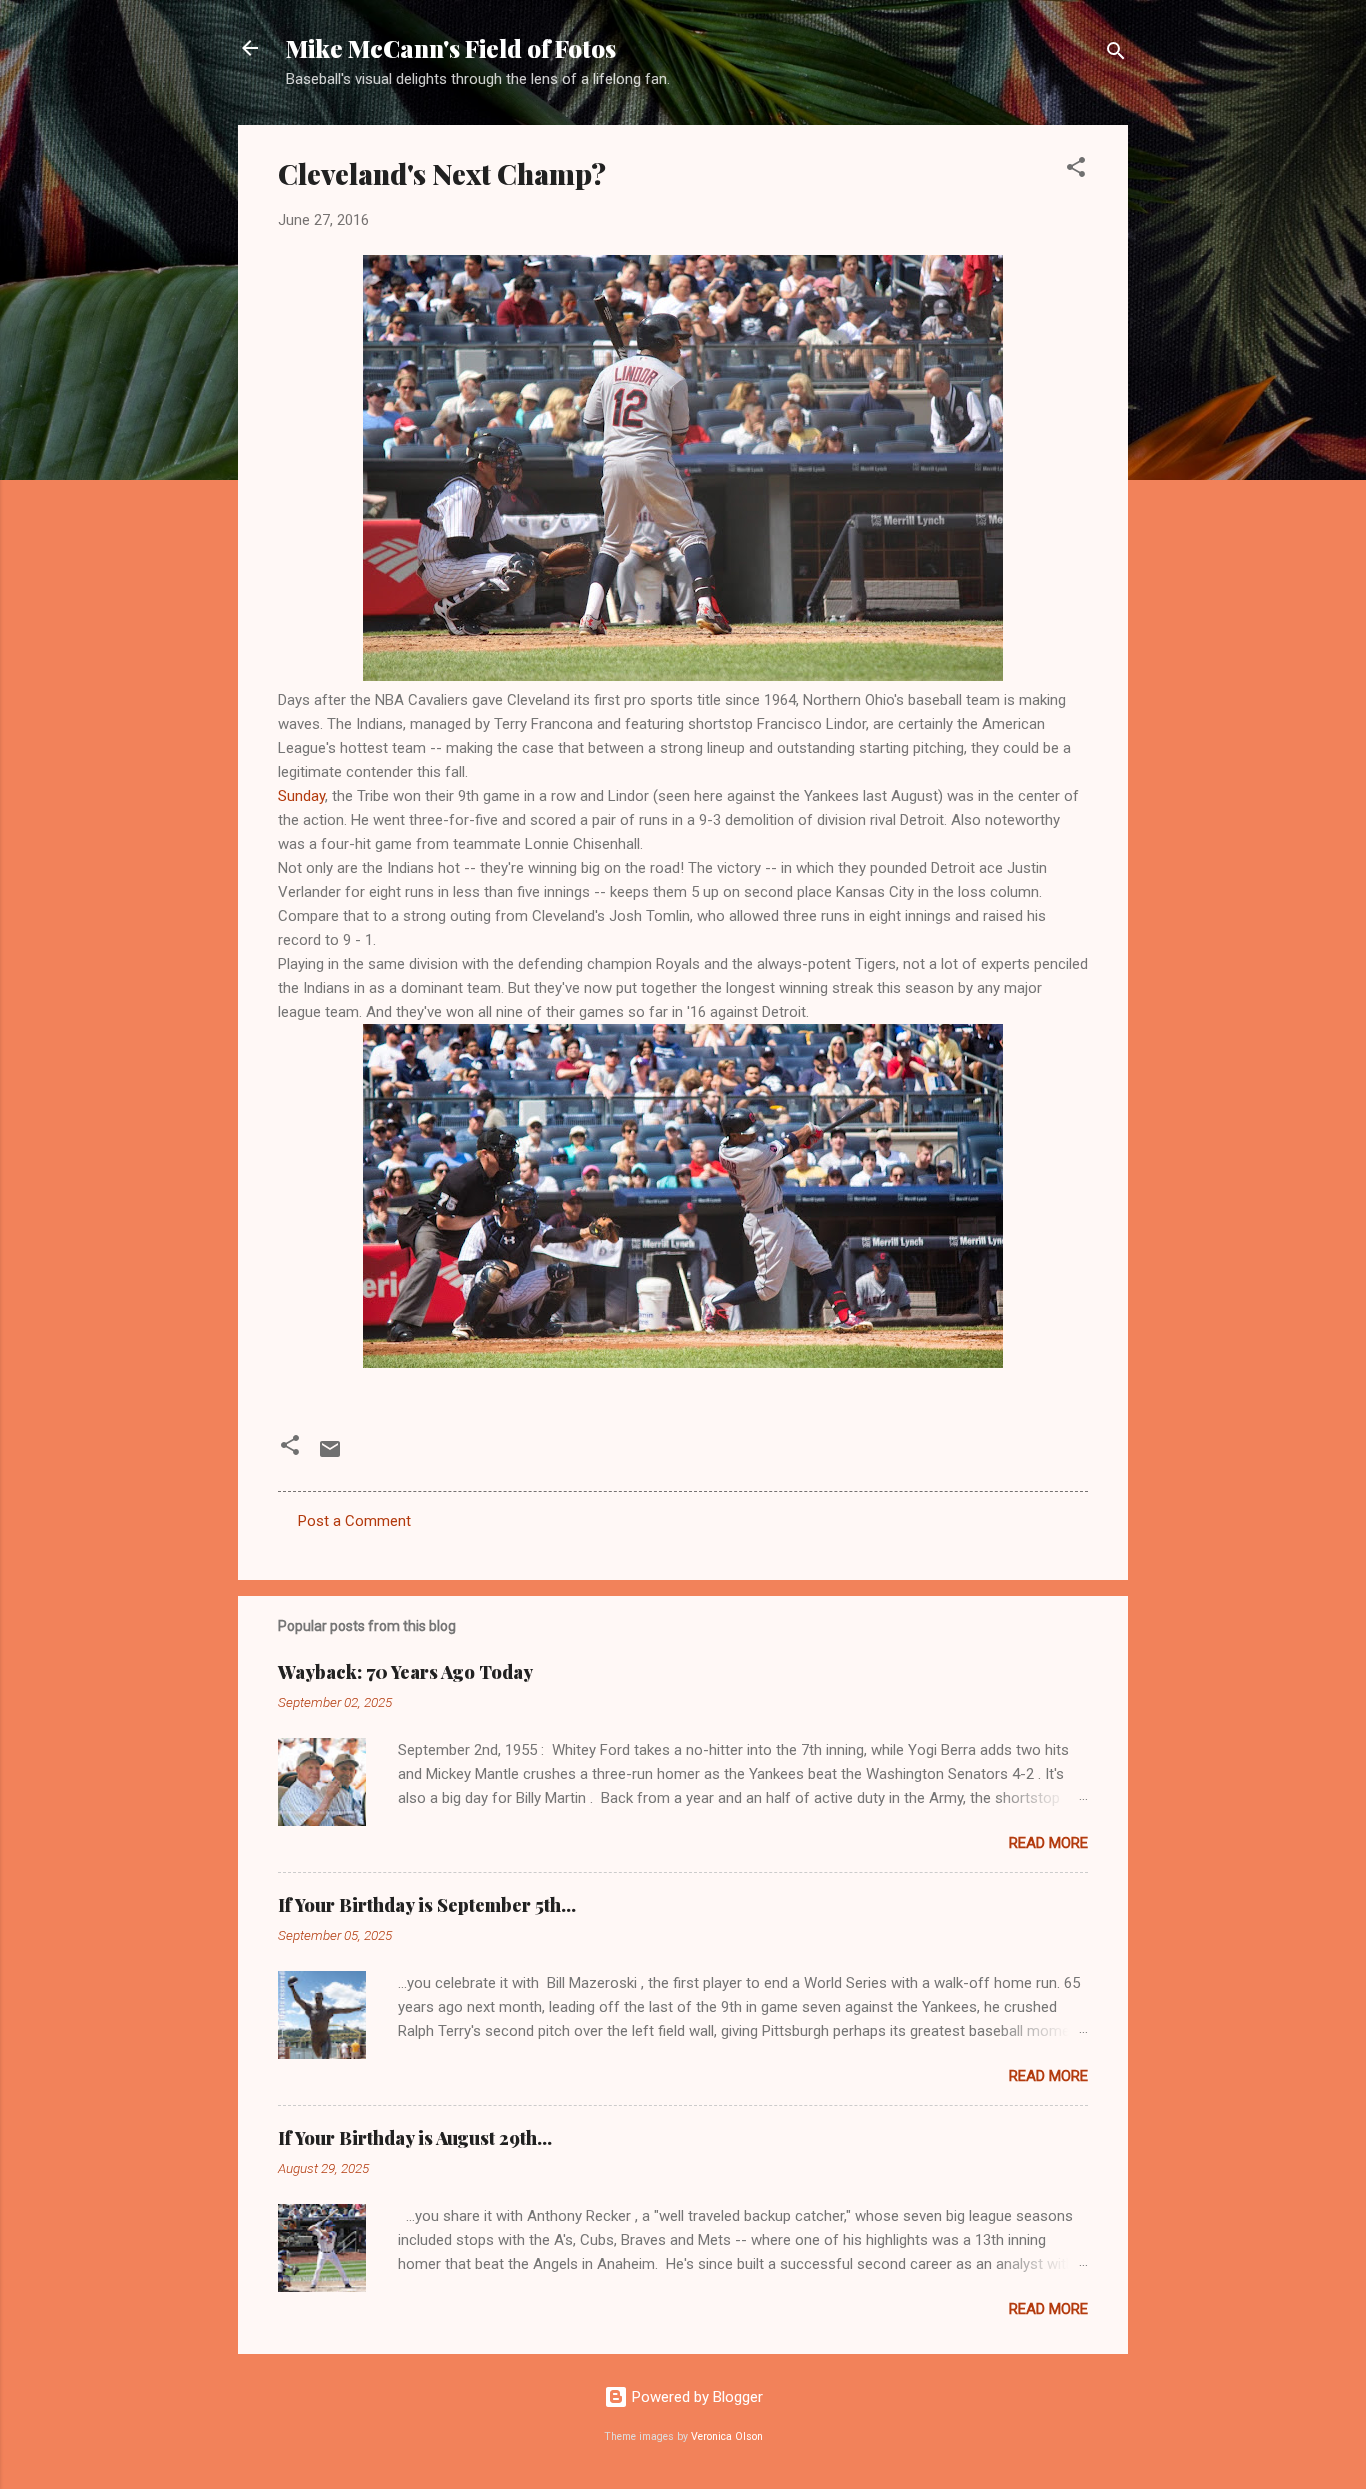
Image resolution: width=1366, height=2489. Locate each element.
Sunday (301, 796)
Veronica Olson (727, 2436)
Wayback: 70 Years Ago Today (405, 1672)
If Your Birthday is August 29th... (415, 2138)
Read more (1048, 1843)
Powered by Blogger (695, 2397)
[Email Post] (330, 1456)
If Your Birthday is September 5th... (427, 1905)
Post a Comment (354, 1521)
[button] (1076, 170)
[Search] (1116, 54)
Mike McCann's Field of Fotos (451, 48)
